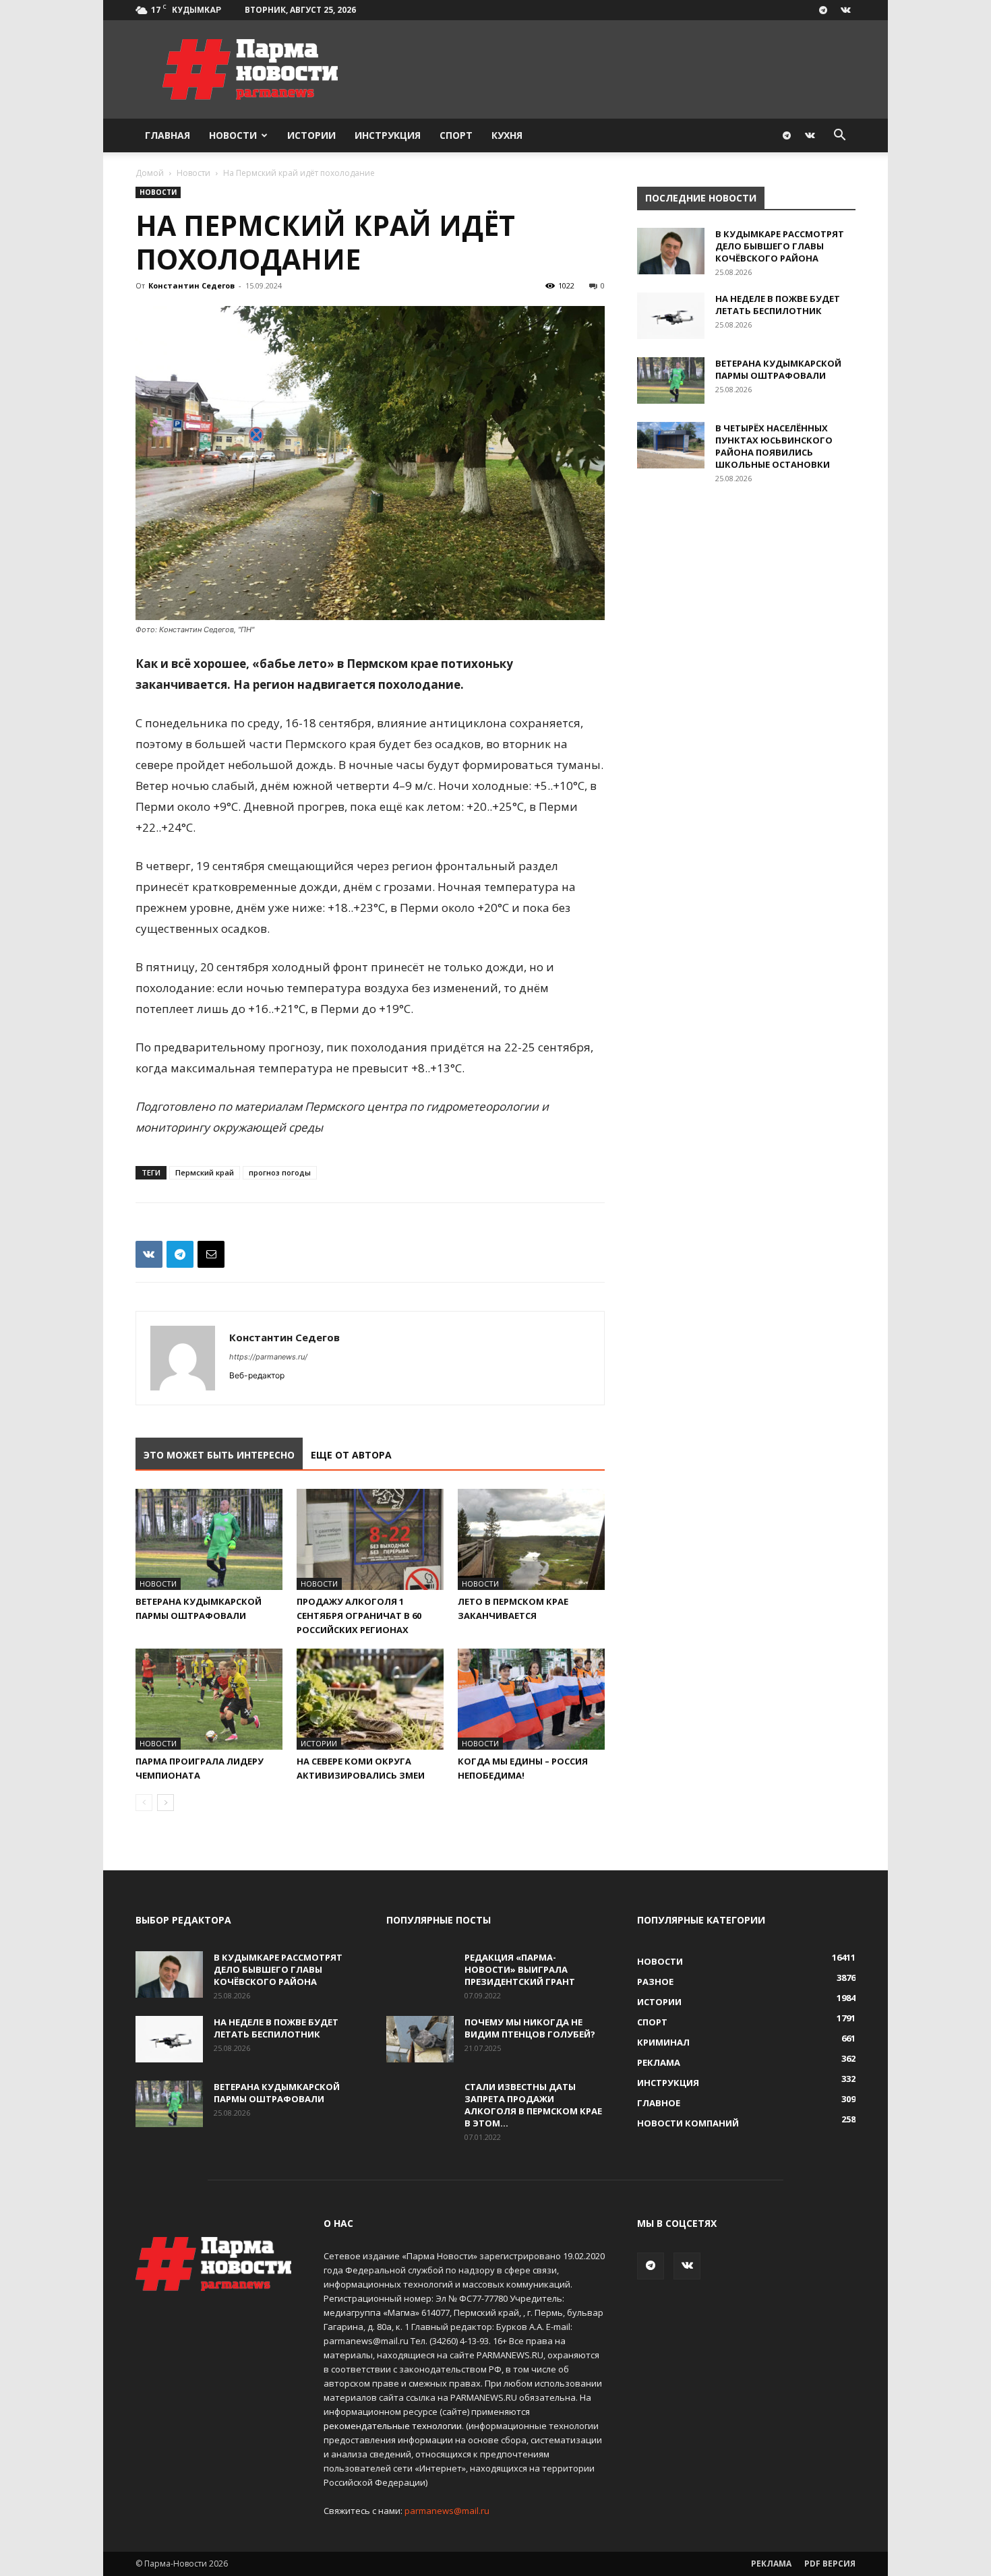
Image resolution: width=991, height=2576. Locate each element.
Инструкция (388, 135)
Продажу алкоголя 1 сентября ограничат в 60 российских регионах (359, 1616)
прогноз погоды (280, 1172)
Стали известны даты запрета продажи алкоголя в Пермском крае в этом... (533, 2105)
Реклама (771, 2564)
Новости (233, 135)
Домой (150, 173)
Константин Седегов (191, 285)
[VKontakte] (845, 10)
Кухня (507, 135)
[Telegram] (823, 10)
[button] (839, 136)
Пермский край (205, 1172)
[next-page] (166, 1803)
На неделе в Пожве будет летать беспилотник (778, 305)
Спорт (456, 135)
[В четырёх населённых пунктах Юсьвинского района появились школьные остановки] (671, 445)
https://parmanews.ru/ (268, 1357)
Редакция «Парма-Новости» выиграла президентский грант (520, 1969)
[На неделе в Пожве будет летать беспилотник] (671, 316)
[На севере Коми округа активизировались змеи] (370, 1699)
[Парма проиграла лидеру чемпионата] (209, 1699)
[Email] (211, 1254)
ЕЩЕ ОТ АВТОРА (351, 1455)
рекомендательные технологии (393, 2426)
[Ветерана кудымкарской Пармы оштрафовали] (209, 1539)
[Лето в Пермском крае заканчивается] (531, 1539)
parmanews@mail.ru (447, 2511)
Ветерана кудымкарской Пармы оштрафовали (778, 369)
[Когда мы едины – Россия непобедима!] (531, 1699)
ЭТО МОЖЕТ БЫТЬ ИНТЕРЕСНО (219, 1455)
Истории (311, 135)
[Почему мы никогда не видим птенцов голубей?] (420, 2039)
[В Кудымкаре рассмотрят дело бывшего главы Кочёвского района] (671, 251)
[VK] (149, 1254)
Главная (168, 135)
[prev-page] (144, 1803)
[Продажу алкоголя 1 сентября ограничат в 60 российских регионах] (370, 1539)
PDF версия (830, 2564)
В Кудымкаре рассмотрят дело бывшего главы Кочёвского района (780, 246)
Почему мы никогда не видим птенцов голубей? (530, 2028)
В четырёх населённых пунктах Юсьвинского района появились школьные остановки (774, 446)
